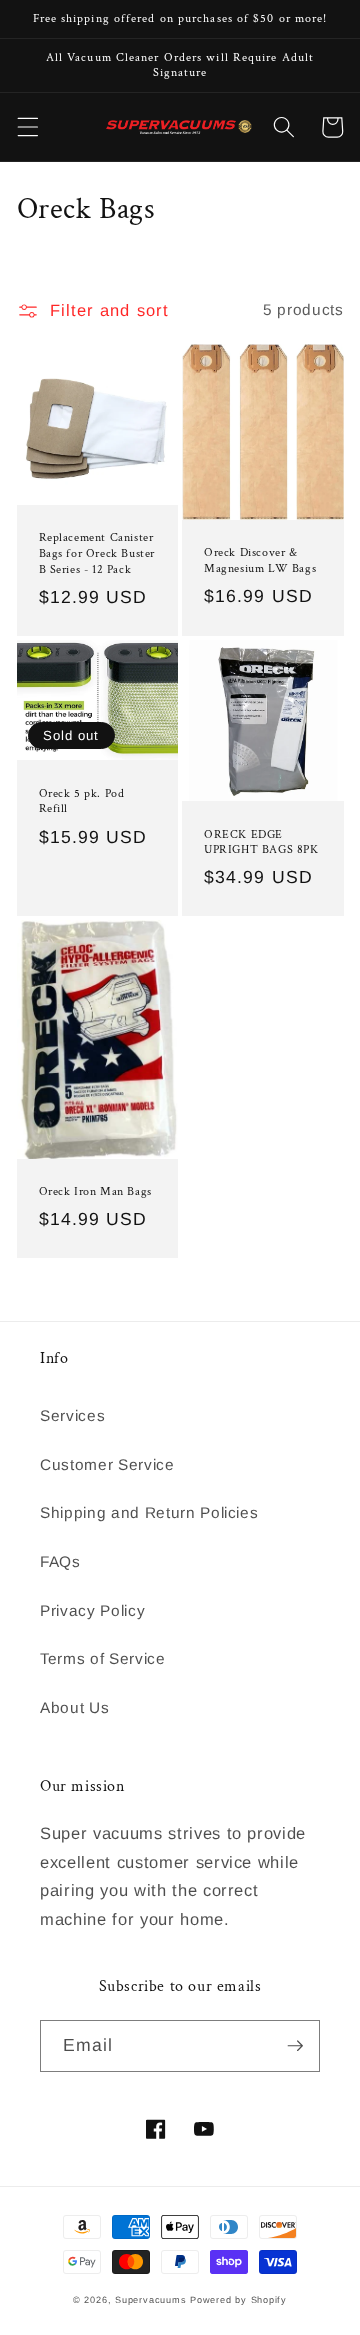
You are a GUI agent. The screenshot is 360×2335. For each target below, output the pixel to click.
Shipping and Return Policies (149, 1512)
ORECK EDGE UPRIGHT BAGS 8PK (261, 842)
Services (72, 1415)
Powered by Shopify (238, 2300)
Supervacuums (150, 2300)
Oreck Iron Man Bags (95, 1191)
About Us (74, 1707)
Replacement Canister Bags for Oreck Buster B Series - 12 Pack (97, 553)
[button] (27, 127)
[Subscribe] (295, 2046)
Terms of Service (103, 1658)
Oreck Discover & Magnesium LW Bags (260, 560)
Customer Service (107, 1464)
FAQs (60, 1561)
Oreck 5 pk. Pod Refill (82, 801)
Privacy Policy (92, 1610)
